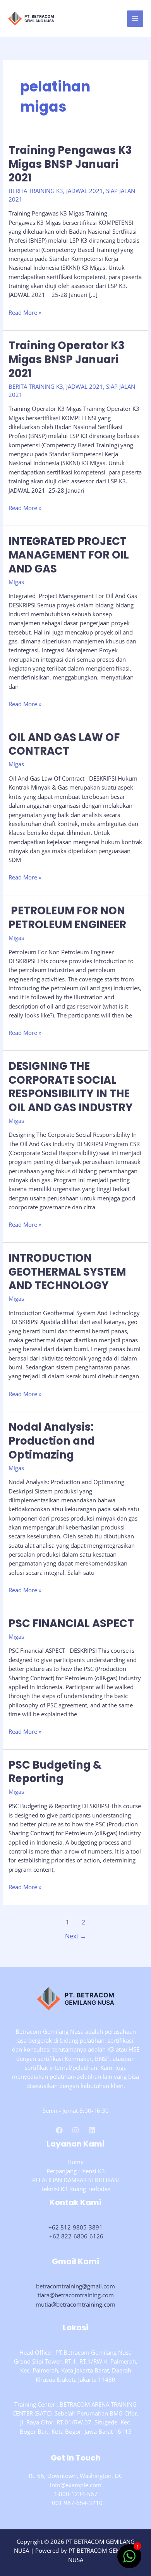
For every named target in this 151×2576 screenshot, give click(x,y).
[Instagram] (75, 2130)
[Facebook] (59, 2130)
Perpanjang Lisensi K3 (76, 2171)
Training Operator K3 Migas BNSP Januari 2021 (67, 359)
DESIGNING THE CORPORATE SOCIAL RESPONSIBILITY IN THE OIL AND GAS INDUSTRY (71, 1087)
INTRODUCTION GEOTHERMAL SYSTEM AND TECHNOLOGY (67, 1272)
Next (76, 1936)
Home (75, 2162)
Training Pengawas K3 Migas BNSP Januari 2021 (70, 164)
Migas (16, 582)
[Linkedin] (92, 2130)
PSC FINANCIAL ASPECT (71, 1623)
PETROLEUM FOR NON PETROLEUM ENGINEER (67, 918)
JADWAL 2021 (85, 191)
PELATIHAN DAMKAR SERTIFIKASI (75, 2180)
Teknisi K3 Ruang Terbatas (75, 2189)
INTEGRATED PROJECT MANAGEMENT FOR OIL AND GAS (69, 555)
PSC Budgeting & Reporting (55, 1772)
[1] (129, 2560)
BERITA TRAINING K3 (36, 191)
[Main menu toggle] (135, 19)
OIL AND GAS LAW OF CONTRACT (64, 744)
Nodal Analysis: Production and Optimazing (52, 1441)
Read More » (25, 313)
